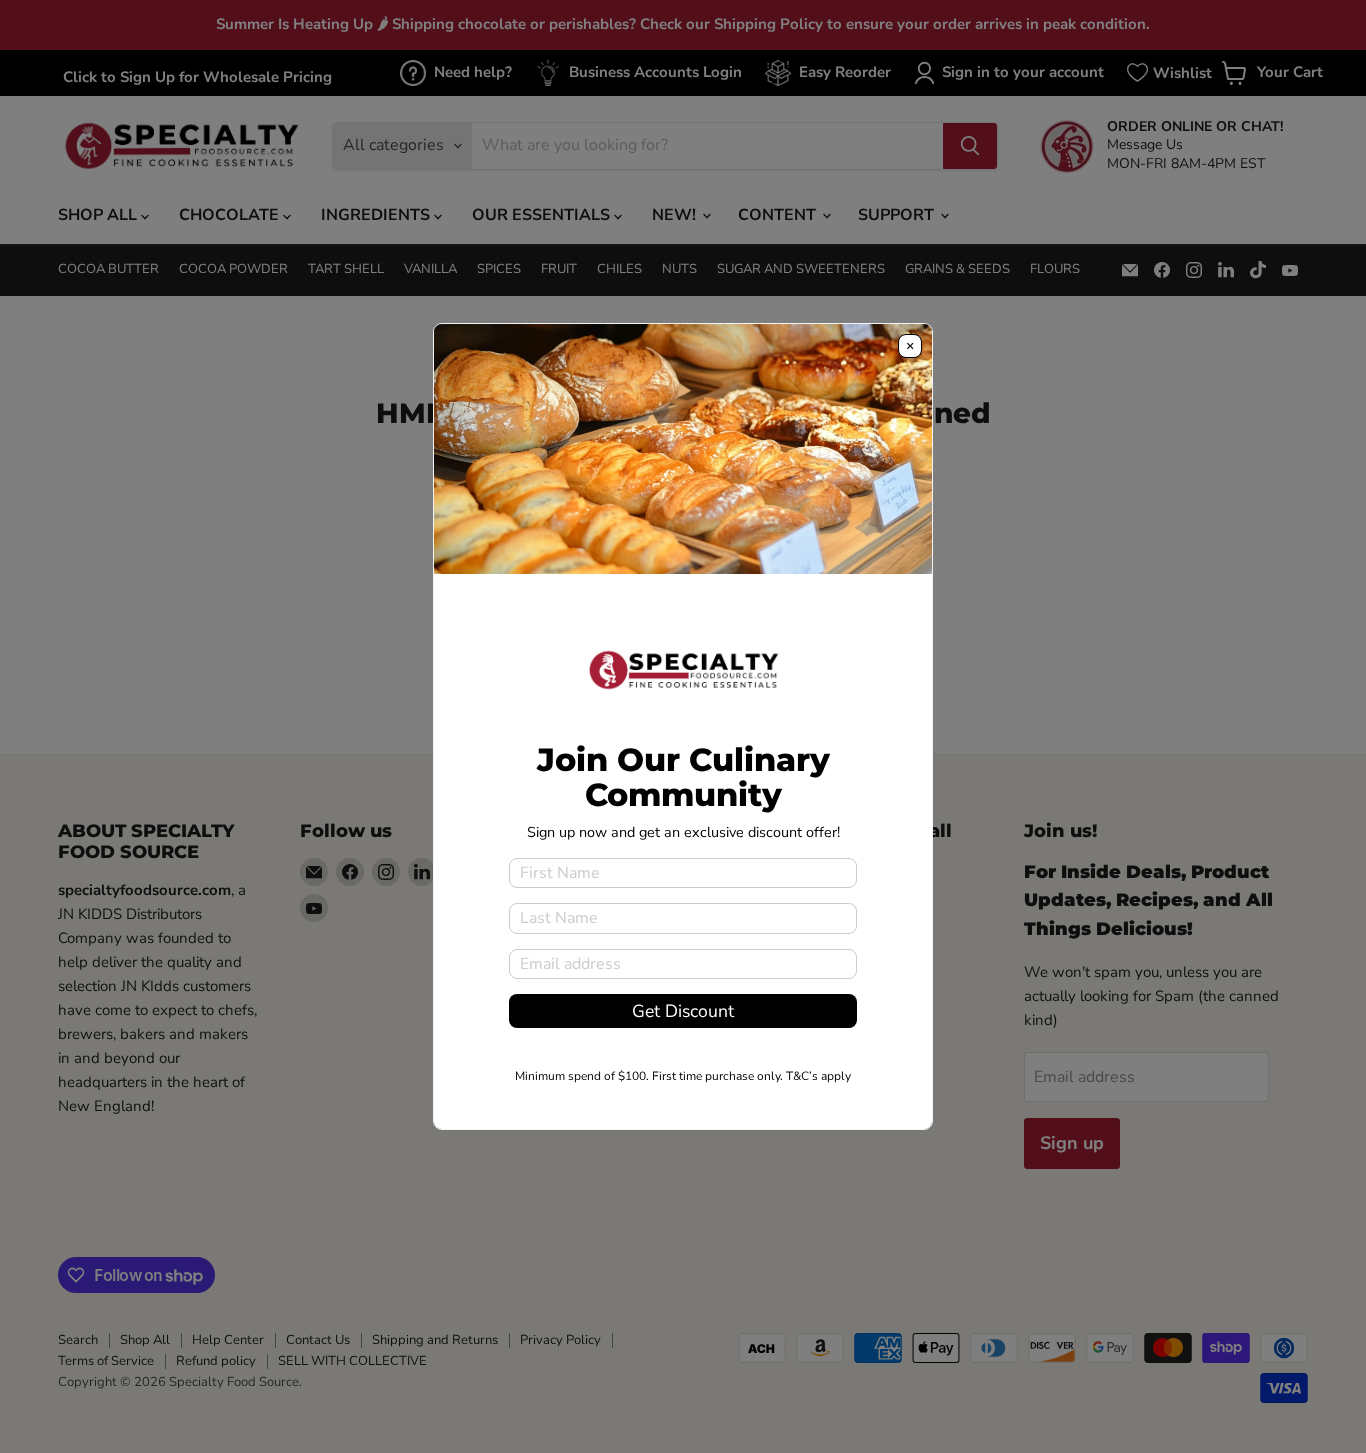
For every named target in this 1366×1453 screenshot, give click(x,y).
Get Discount (683, 1011)
